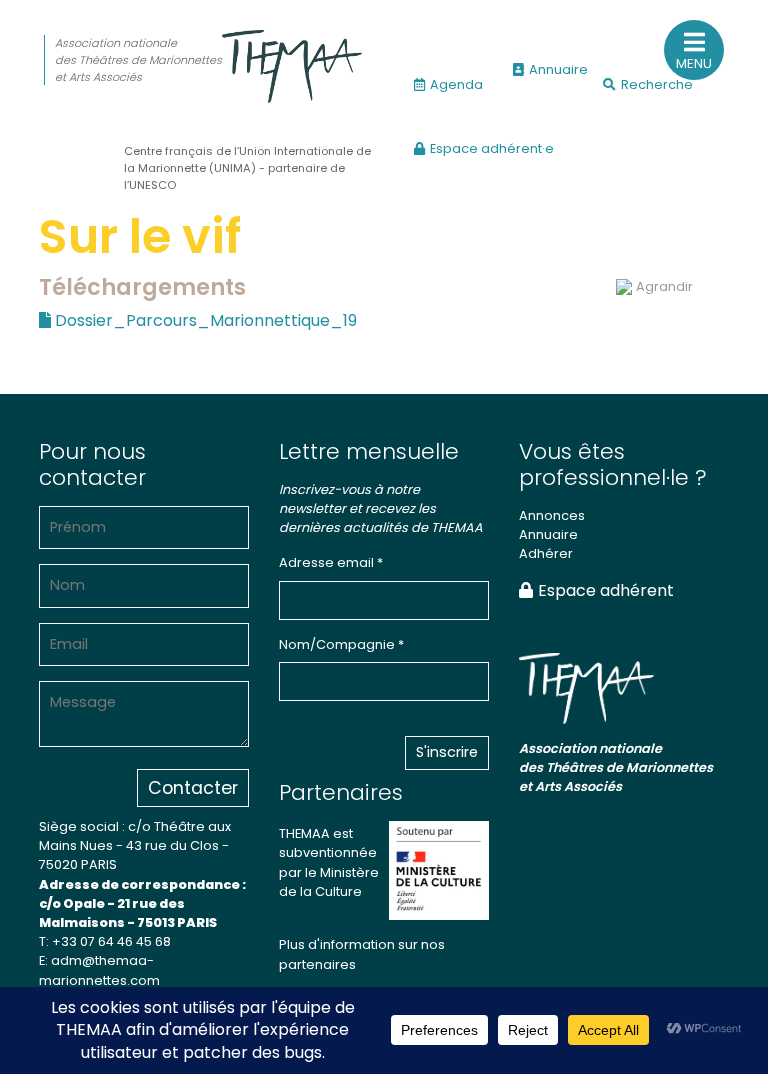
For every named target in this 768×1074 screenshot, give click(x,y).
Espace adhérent (606, 590)
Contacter (193, 788)
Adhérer (546, 553)
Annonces (552, 515)
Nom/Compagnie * (341, 644)
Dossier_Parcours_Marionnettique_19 (204, 320)
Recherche (657, 84)
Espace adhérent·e (492, 148)
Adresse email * (331, 562)
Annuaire (558, 69)
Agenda (456, 84)
